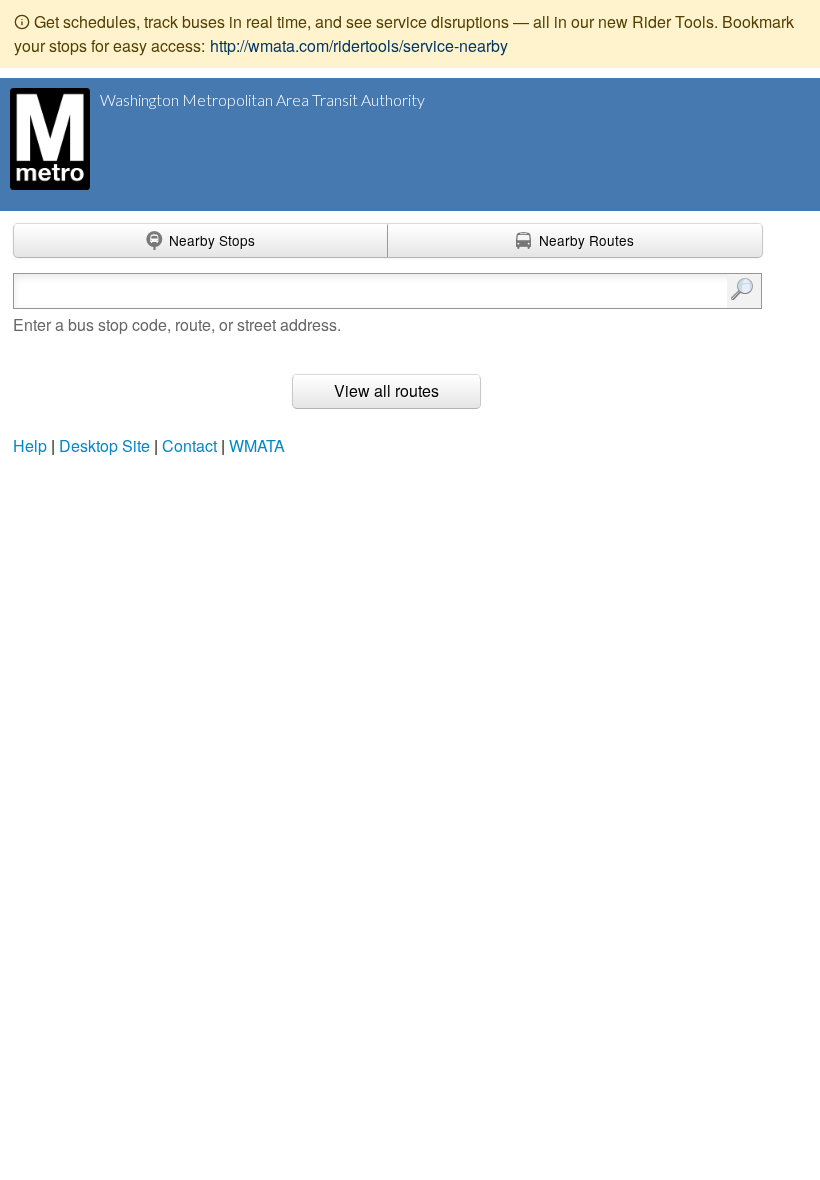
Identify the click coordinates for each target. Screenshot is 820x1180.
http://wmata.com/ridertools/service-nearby (359, 45)
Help (30, 445)
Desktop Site (104, 445)
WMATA (257, 445)
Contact (189, 445)
